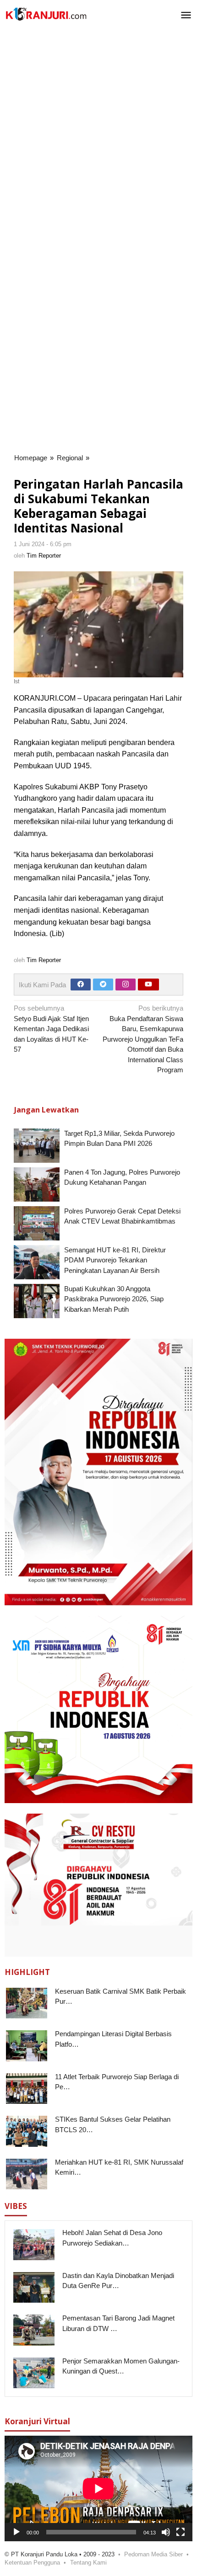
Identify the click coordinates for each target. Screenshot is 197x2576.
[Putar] (16, 2532)
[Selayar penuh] (181, 2532)
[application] (98, 2488)
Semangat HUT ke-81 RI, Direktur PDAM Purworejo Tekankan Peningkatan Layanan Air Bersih (115, 1260)
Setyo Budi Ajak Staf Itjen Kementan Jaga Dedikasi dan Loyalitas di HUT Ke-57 (51, 1029)
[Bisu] (166, 2532)
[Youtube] (148, 985)
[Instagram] (126, 985)
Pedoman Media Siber (153, 2554)
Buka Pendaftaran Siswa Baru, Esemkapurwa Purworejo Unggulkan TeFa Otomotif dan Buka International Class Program (143, 1039)
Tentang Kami (88, 2563)
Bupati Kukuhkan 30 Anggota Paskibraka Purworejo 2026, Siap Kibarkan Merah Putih (114, 1299)
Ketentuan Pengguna (32, 2563)
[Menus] (186, 16)
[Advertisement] (98, 136)
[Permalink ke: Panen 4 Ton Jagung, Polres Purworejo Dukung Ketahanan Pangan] (37, 1184)
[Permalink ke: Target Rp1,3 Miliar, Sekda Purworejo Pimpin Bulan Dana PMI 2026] (37, 1146)
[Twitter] (103, 985)
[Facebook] (81, 985)
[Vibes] (46, 14)
